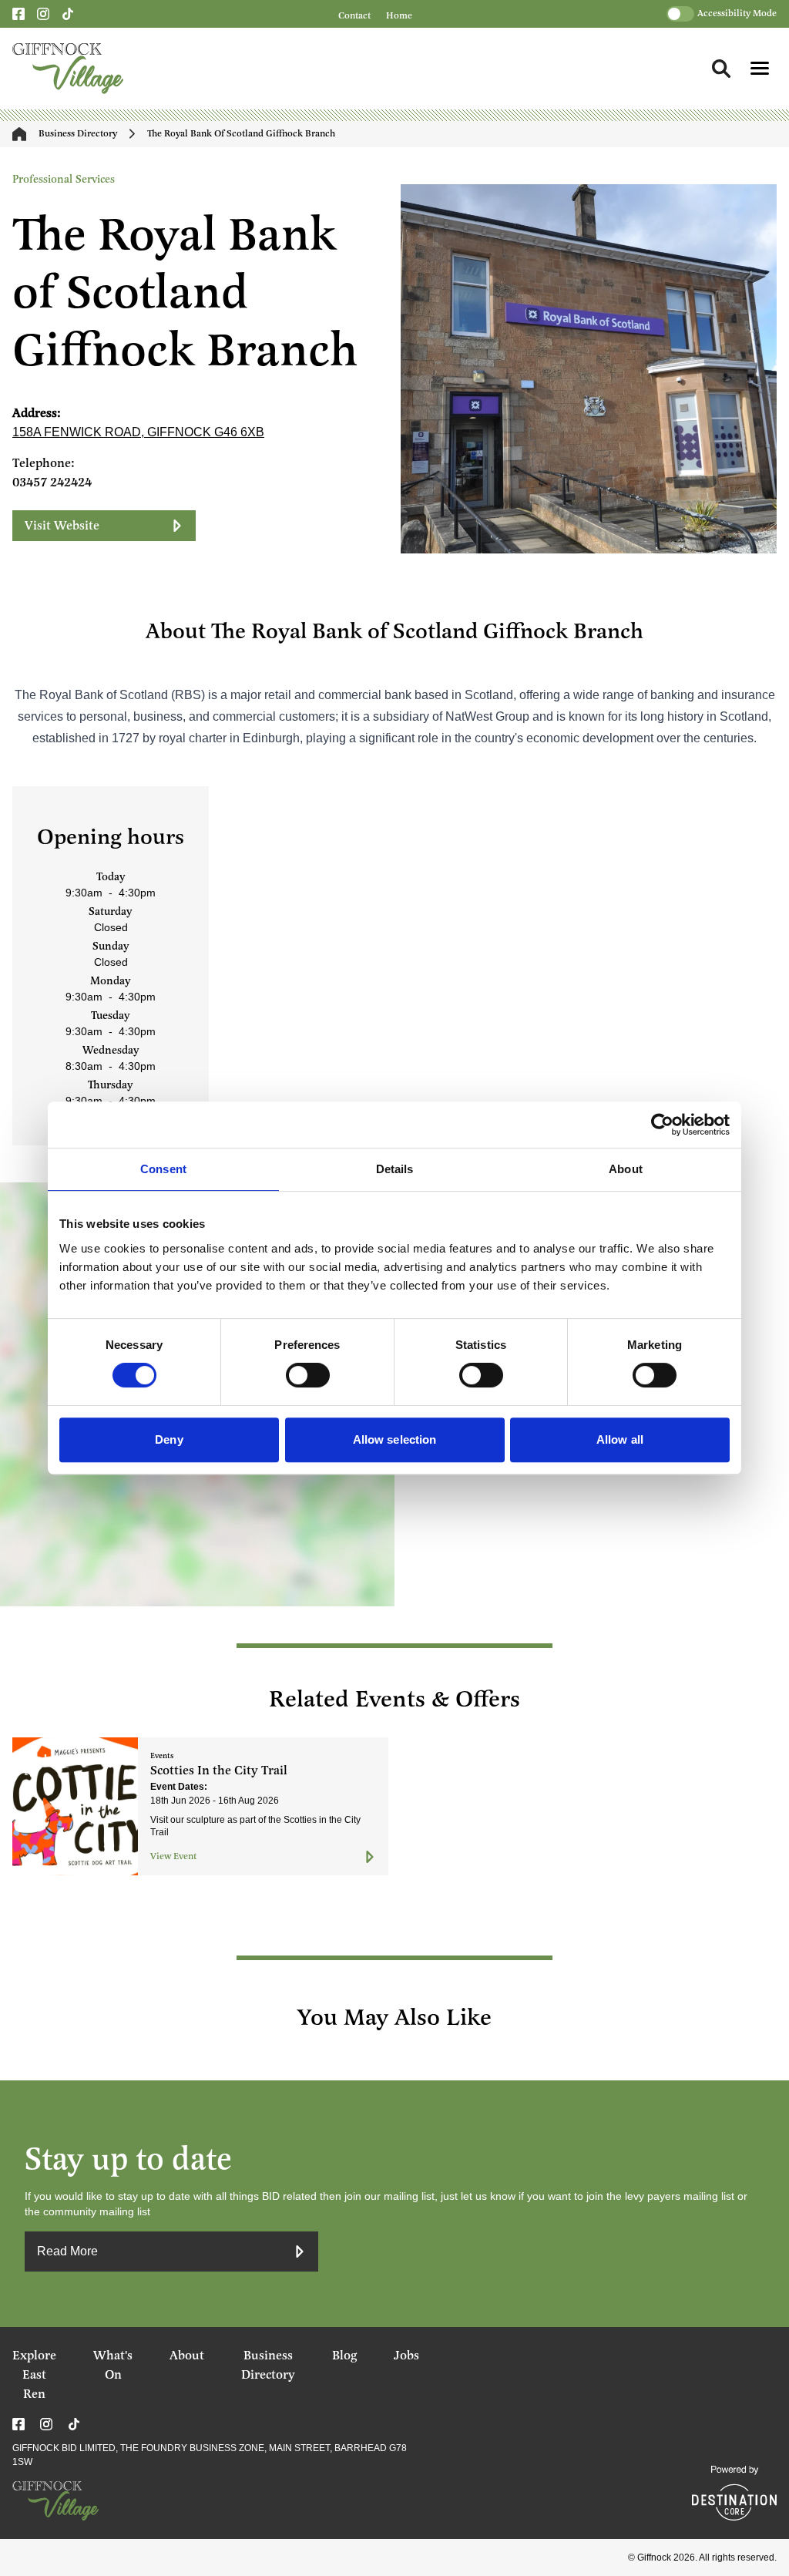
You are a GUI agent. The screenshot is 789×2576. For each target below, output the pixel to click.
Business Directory (78, 134)
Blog (344, 2356)
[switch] (308, 1375)
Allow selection (395, 1439)
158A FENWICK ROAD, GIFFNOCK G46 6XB (138, 432)
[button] (760, 68)
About (187, 2356)
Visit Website (62, 526)
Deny (169, 1439)
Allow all (620, 1439)
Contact (354, 16)
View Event (173, 1856)
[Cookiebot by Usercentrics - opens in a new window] (662, 1125)
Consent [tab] (163, 1169)
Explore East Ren (34, 2375)
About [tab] (626, 1169)
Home (399, 16)
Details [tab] (395, 1169)
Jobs (406, 2356)
